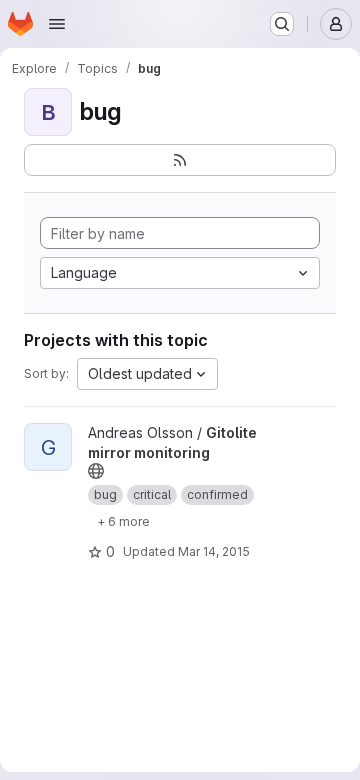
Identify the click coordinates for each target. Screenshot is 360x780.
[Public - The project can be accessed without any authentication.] (96, 471)
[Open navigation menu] (57, 24)
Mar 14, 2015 (214, 551)
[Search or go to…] (282, 24)
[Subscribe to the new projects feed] (180, 160)
